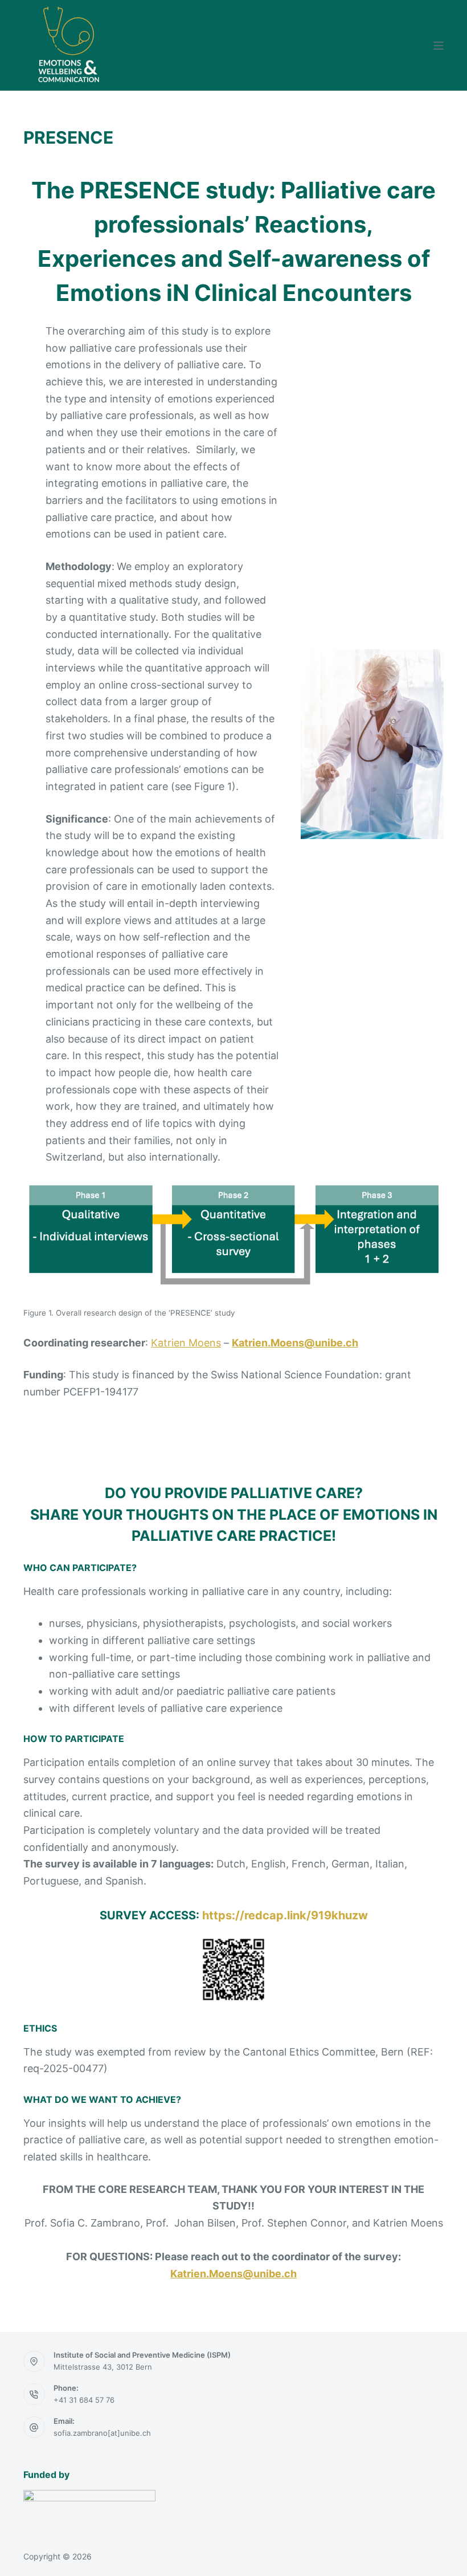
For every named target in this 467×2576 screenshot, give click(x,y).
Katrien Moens (186, 1343)
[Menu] (439, 46)
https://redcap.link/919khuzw (285, 1915)
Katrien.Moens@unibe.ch (295, 1343)
